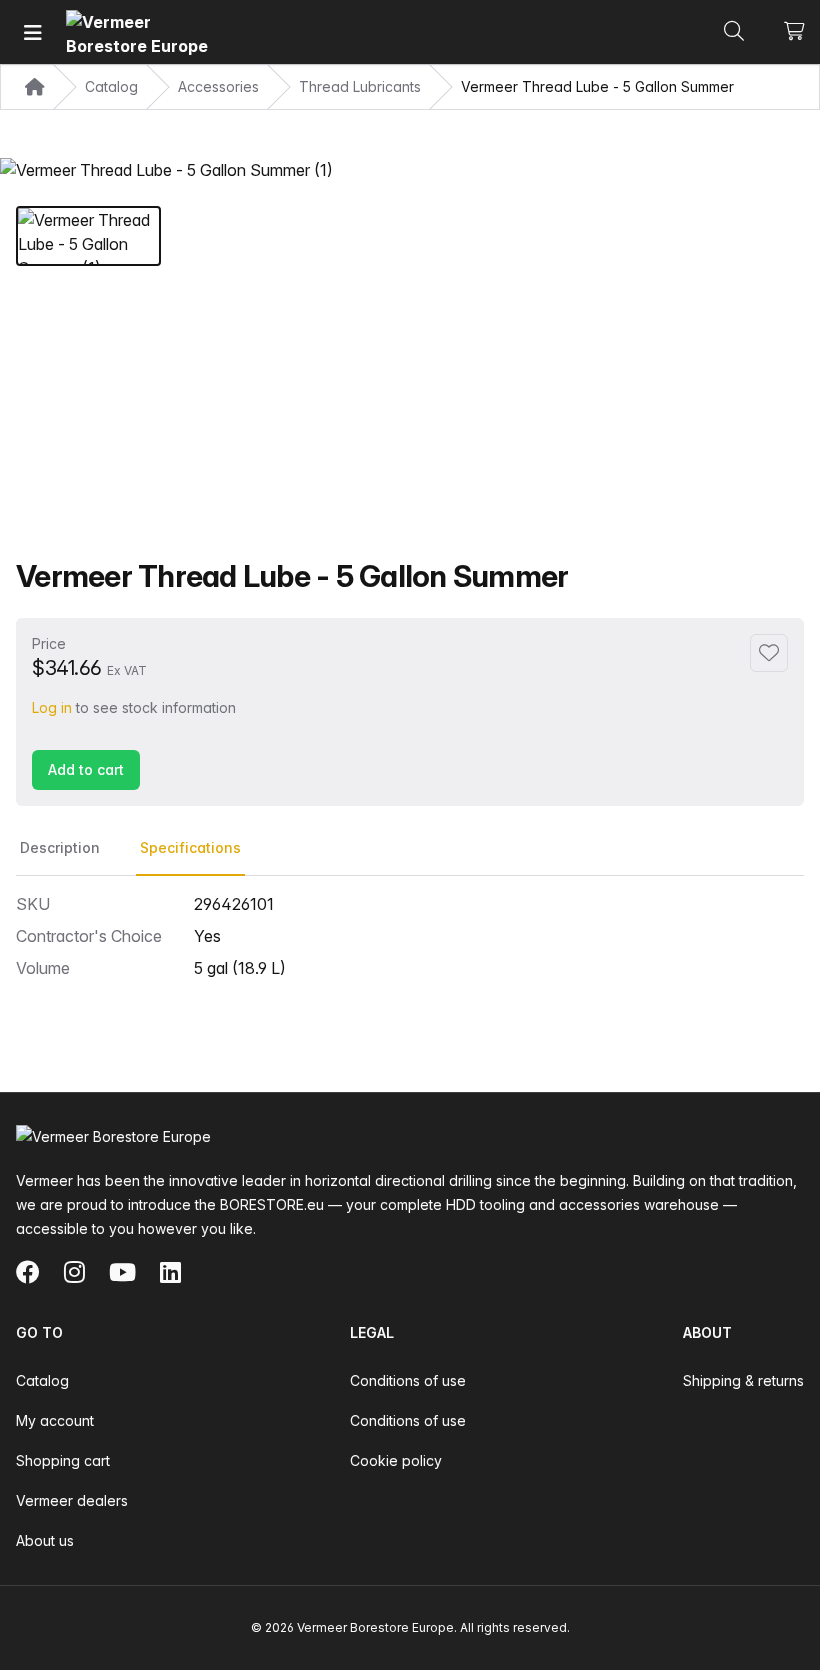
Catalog (42, 1380)
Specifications (190, 847)
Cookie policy (396, 1460)
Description (60, 847)
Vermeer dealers (72, 1500)
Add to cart (86, 769)
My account (55, 1420)
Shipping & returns (743, 1380)
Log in (52, 707)
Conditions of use (408, 1380)
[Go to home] (141, 32)
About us (45, 1540)
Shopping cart (63, 1460)
